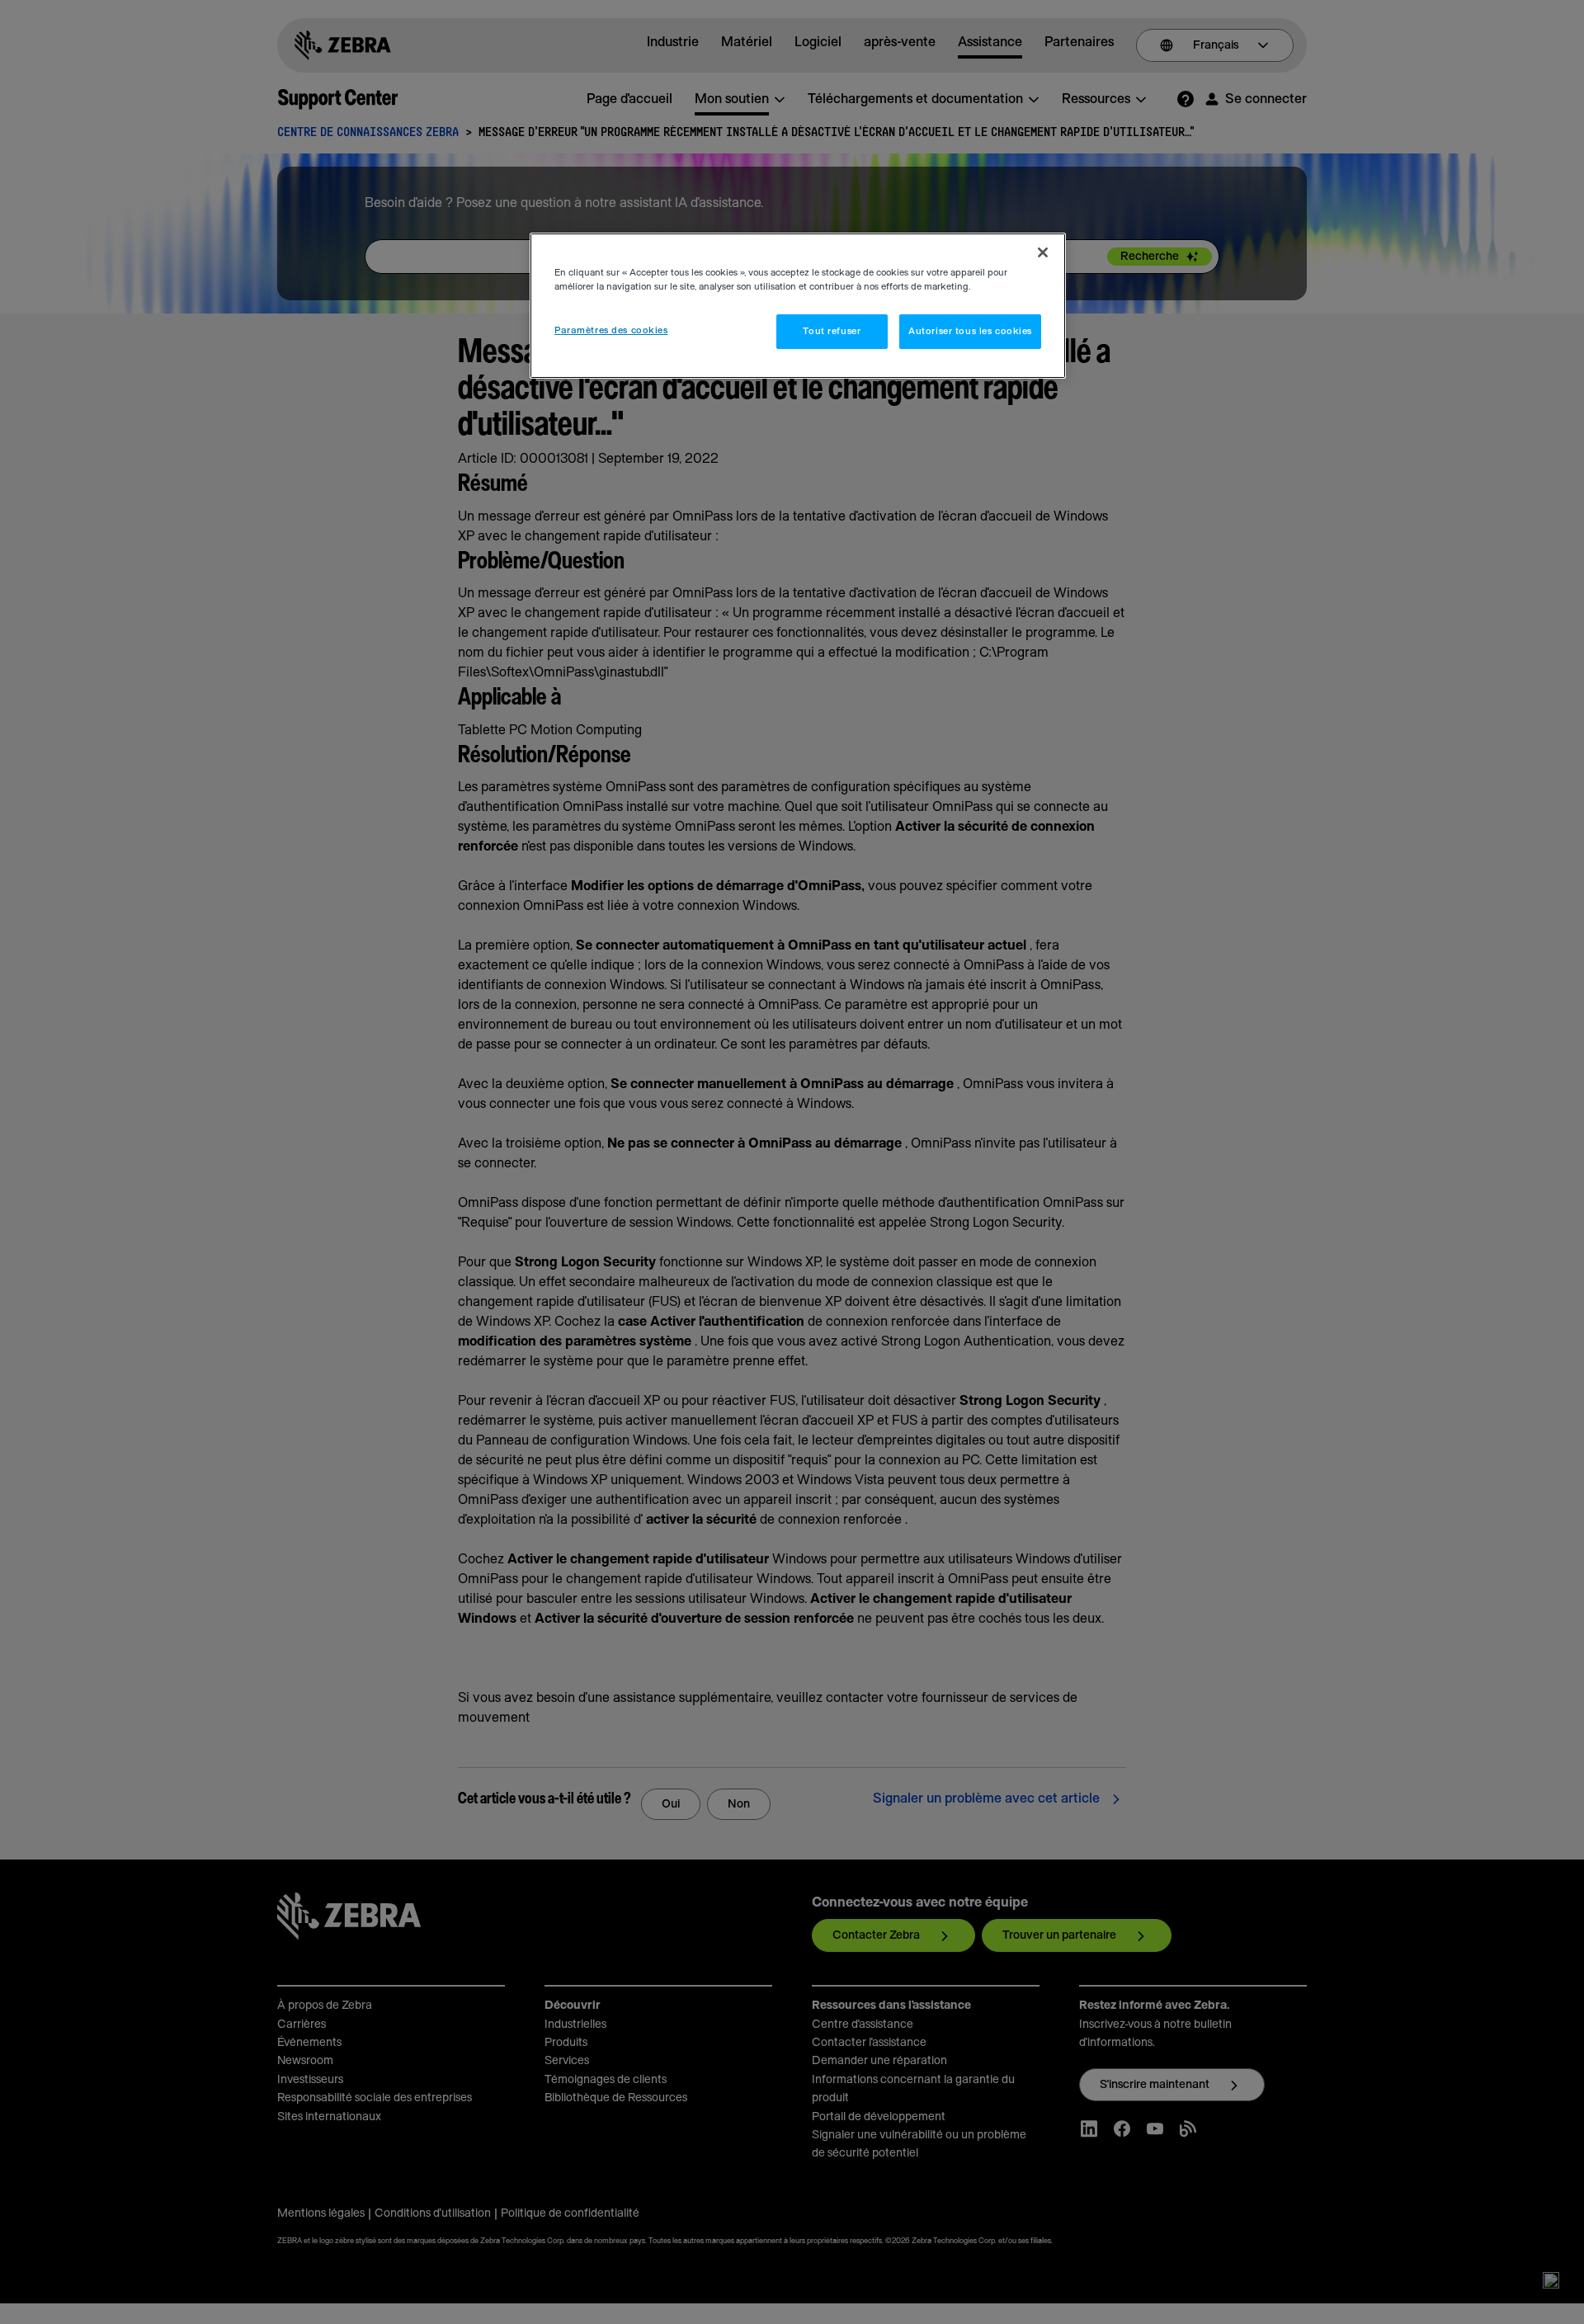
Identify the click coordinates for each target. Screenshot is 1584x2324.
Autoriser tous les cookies (970, 331)
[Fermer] (1043, 252)
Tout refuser (832, 331)
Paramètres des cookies (611, 330)
